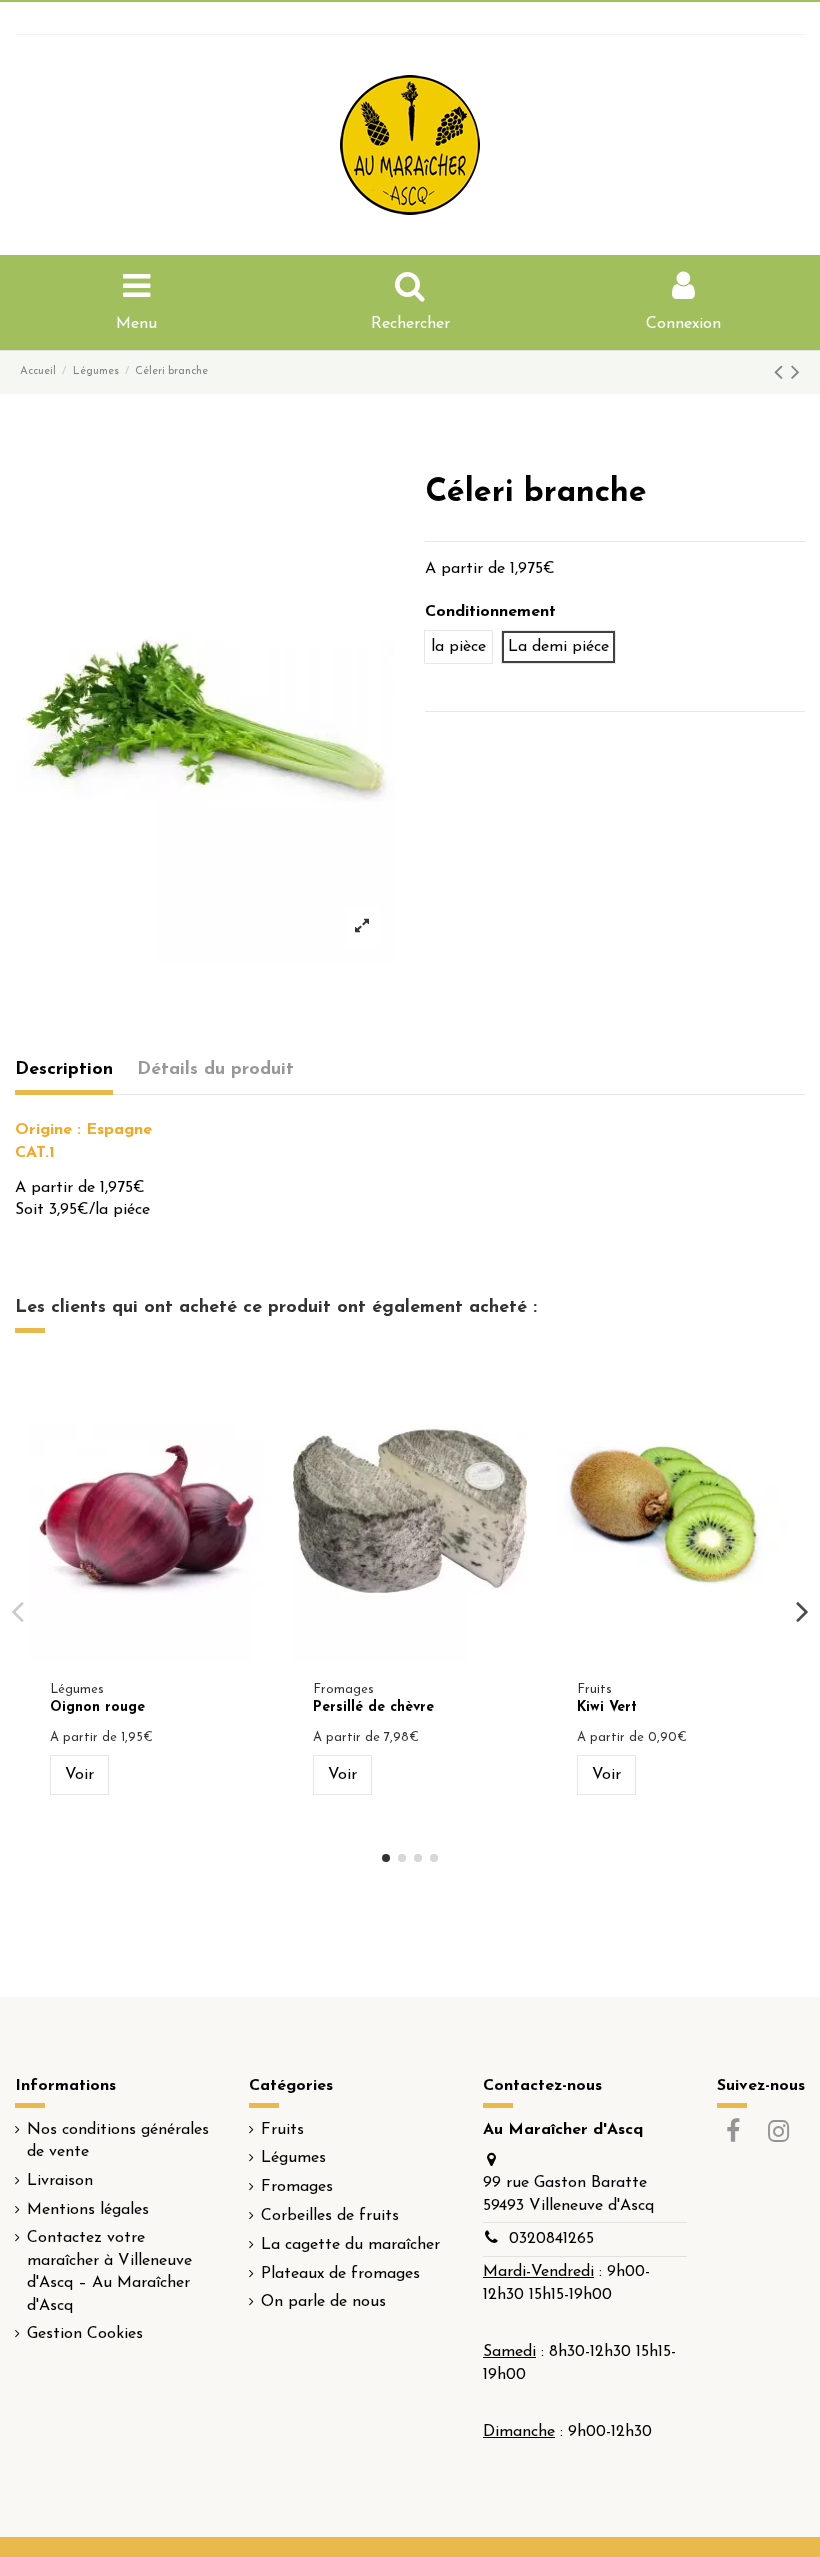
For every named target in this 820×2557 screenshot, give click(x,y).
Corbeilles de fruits (330, 2216)
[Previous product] (782, 374)
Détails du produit (215, 1070)
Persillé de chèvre (373, 1707)
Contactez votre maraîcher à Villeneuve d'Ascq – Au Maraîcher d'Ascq (109, 2271)
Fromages (297, 2187)
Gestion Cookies (85, 2334)
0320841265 (551, 2239)
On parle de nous (323, 2302)
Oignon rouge (97, 1707)
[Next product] (795, 374)
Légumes (293, 2158)
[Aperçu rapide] (147, 1654)
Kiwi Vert (607, 1707)
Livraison (60, 2181)
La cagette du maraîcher (350, 2245)
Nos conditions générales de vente (118, 2141)
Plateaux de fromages (340, 2274)
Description (64, 1070)
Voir (79, 1775)
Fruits (282, 2130)
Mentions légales (88, 2210)
